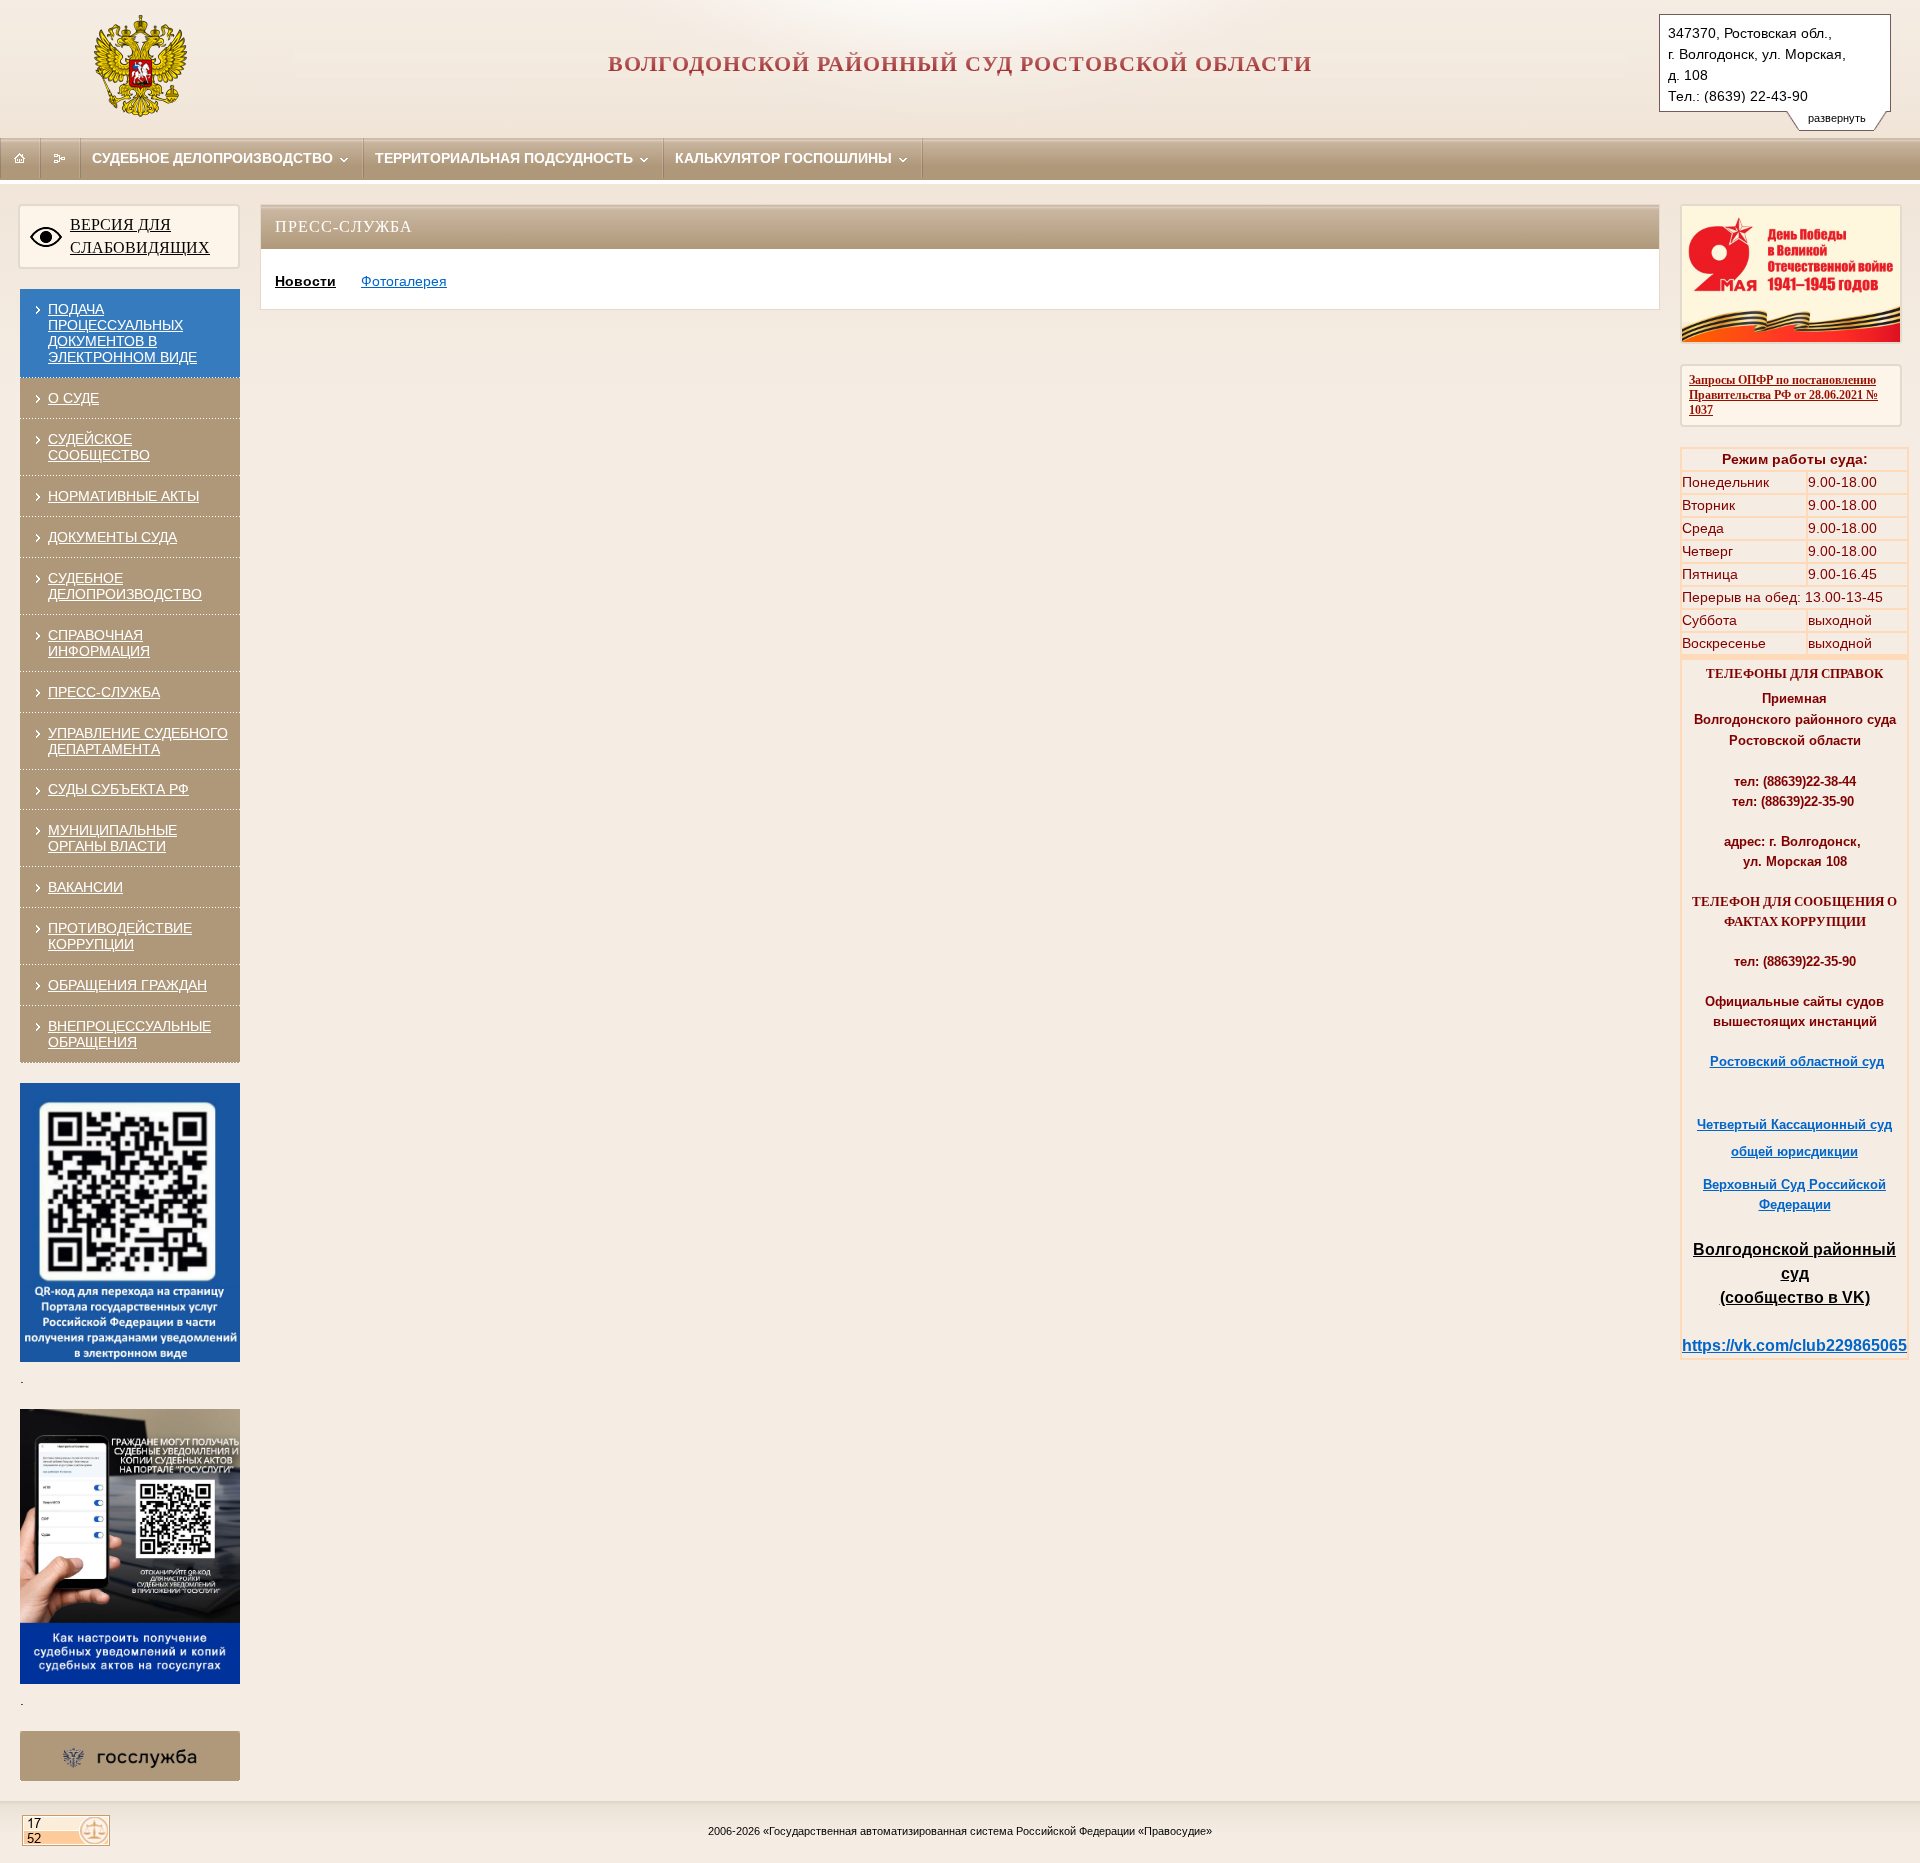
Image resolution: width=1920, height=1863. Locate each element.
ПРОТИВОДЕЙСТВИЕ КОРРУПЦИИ (120, 936)
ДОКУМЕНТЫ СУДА (112, 537)
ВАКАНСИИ (85, 887)
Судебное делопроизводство (214, 158)
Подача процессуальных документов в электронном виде (122, 333)
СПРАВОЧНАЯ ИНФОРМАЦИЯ (99, 643)
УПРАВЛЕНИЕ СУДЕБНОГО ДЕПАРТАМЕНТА (138, 741)
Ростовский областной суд (1797, 1061)
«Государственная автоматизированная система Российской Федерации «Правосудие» (987, 1831)
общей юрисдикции (1794, 1151)
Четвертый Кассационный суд (1794, 1124)
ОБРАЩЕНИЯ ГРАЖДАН (127, 985)
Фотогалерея (404, 281)
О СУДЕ (73, 398)
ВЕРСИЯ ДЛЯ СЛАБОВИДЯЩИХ (140, 236)
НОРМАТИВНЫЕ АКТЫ (123, 496)
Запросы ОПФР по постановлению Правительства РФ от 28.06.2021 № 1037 (1783, 395)
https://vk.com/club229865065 (1794, 1345)
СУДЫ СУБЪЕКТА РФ (118, 789)
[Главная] (20, 158)
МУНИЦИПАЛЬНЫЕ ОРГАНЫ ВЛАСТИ (112, 838)
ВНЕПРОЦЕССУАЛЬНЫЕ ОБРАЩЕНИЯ (129, 1034)
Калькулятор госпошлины (785, 158)
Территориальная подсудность (506, 158)
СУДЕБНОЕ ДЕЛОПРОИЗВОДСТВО (125, 586)
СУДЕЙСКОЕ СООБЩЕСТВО (99, 447)
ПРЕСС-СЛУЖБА (104, 692)
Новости (305, 281)
